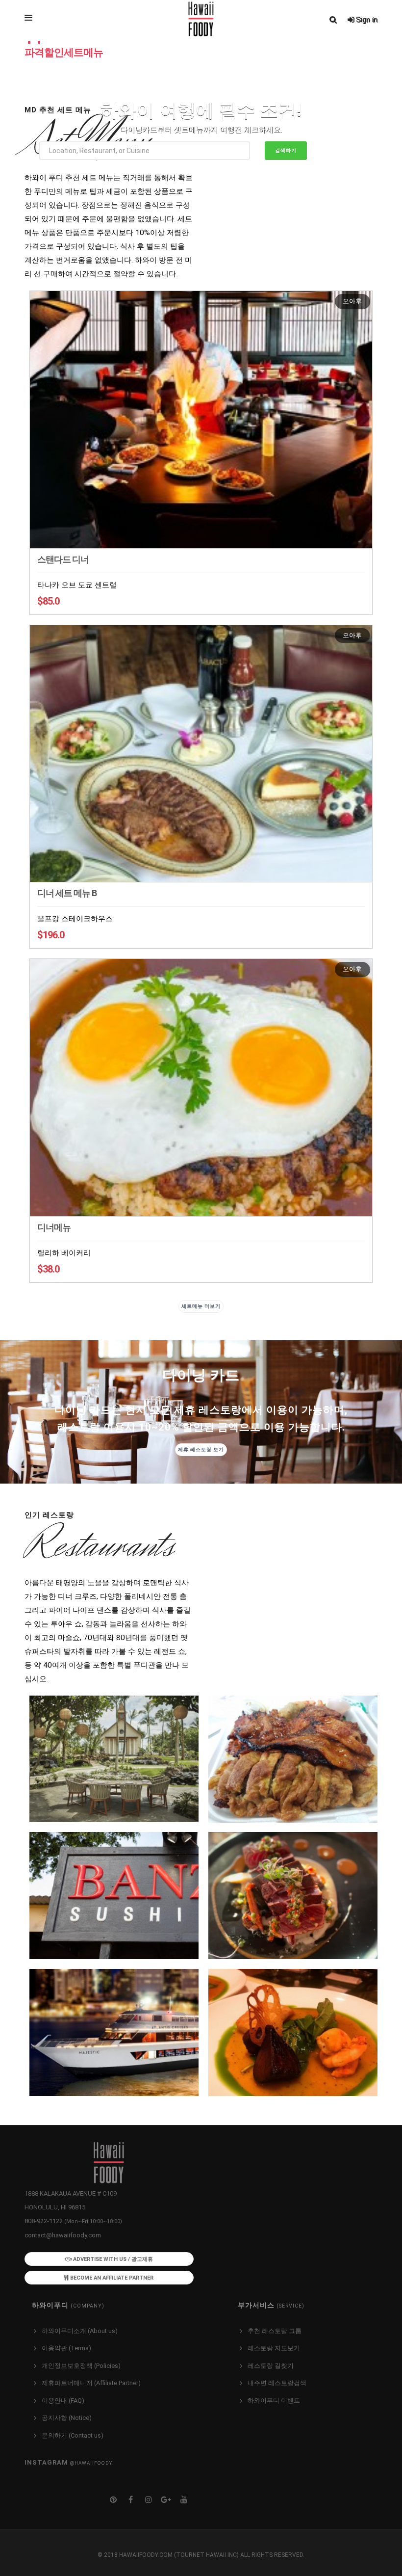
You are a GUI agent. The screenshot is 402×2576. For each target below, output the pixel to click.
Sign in (366, 20)
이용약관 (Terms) (66, 2348)
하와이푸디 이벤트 (274, 2401)
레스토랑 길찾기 (271, 2366)
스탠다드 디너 (63, 559)
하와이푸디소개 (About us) (80, 2331)
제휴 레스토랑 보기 (201, 1449)
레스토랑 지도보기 (274, 2348)
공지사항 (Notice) (67, 2418)
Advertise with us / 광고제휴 (112, 2259)
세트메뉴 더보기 (201, 1306)
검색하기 (286, 150)
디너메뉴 (54, 1227)
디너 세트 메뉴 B (67, 893)
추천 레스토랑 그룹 (275, 2331)
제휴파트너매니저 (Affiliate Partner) (91, 2383)
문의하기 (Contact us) (73, 2435)
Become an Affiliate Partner (111, 2278)
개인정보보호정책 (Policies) (81, 2366)
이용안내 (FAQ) (63, 2401)
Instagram (68, 2462)
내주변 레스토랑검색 (277, 2383)
